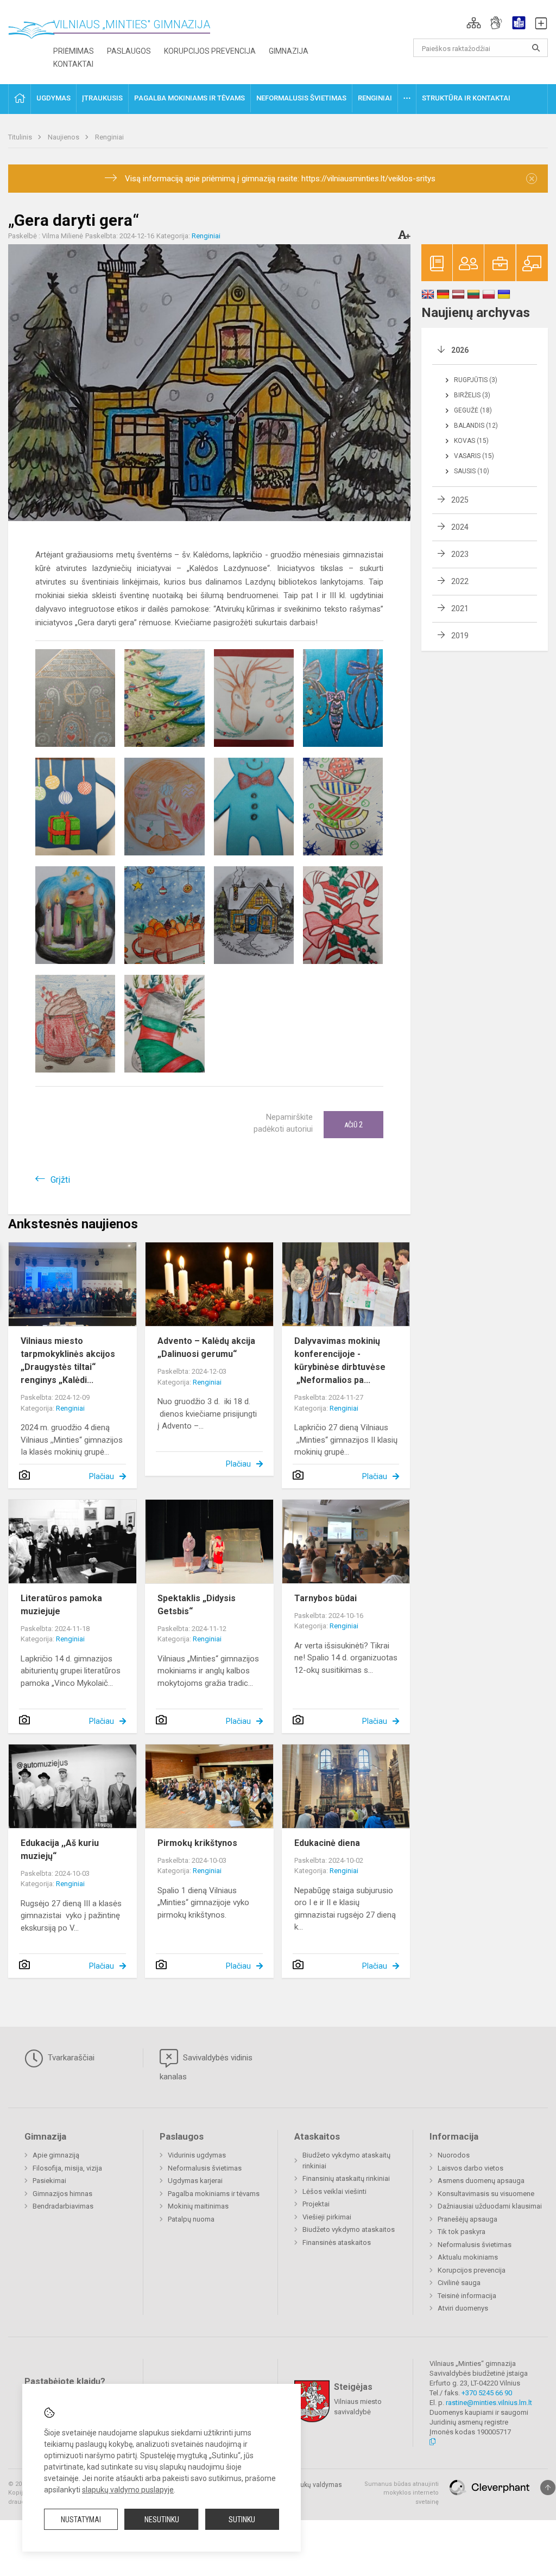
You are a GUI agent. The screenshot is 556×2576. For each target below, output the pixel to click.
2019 (460, 636)
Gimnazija (289, 51)
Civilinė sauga (459, 2283)
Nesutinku (162, 2520)
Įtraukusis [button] (102, 98)
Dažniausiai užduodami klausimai (490, 2206)
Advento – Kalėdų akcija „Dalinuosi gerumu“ (206, 1347)
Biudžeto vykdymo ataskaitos (349, 2229)
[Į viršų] (548, 2488)
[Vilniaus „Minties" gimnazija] (35, 33)
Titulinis (21, 137)
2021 (460, 608)
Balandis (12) (476, 426)
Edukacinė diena (327, 1843)
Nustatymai (81, 2520)
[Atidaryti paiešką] (536, 48)
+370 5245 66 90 (487, 2393)
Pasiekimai (49, 2181)
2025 (460, 500)
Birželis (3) (472, 395)
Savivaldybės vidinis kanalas (206, 2067)
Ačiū (353, 1125)
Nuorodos (454, 2155)
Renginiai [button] (375, 98)
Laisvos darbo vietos (470, 2168)
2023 (460, 554)
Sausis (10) (472, 471)
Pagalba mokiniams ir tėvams (214, 2194)
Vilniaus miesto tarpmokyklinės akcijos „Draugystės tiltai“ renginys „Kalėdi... (68, 1360)
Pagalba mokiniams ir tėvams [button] (189, 98)
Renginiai (109, 137)
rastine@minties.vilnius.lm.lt (489, 2403)
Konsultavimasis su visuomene (486, 2194)
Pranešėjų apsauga (467, 2219)
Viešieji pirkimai (327, 2217)
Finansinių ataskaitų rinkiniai (346, 2178)
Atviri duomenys (463, 2308)
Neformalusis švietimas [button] (301, 98)
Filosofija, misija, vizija (67, 2168)
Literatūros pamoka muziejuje (61, 1605)
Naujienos (64, 137)
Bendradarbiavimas (63, 2206)
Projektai (316, 2204)
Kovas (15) (471, 441)
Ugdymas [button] (53, 98)
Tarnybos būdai (326, 1598)
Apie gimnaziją (56, 2155)
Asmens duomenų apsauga (481, 2181)
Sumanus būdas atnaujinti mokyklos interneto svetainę (402, 2493)
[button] (474, 23)
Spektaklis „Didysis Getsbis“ (197, 1605)
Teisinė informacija (467, 2296)
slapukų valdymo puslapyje (128, 2490)
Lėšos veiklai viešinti (334, 2191)
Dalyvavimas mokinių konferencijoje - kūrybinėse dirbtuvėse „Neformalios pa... (340, 1360)
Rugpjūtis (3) (476, 380)
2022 (460, 581)
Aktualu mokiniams (468, 2257)
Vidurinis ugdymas (197, 2155)
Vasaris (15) (474, 456)
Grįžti (60, 1180)
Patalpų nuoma (191, 2219)
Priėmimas (74, 51)
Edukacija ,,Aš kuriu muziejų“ (60, 1849)
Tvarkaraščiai (70, 2058)
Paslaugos (129, 51)
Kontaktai (73, 64)
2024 (460, 527)
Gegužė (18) (473, 410)
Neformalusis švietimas (205, 2168)
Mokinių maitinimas (198, 2206)
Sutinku (242, 2520)
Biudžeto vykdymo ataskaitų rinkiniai (346, 2161)
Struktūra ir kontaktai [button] (466, 98)
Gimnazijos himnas (62, 2194)
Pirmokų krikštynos (197, 1843)
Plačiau (102, 1476)
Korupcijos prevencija (210, 51)
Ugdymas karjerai (195, 2181)
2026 (460, 350)
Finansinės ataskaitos (337, 2242)
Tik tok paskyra (462, 2232)
